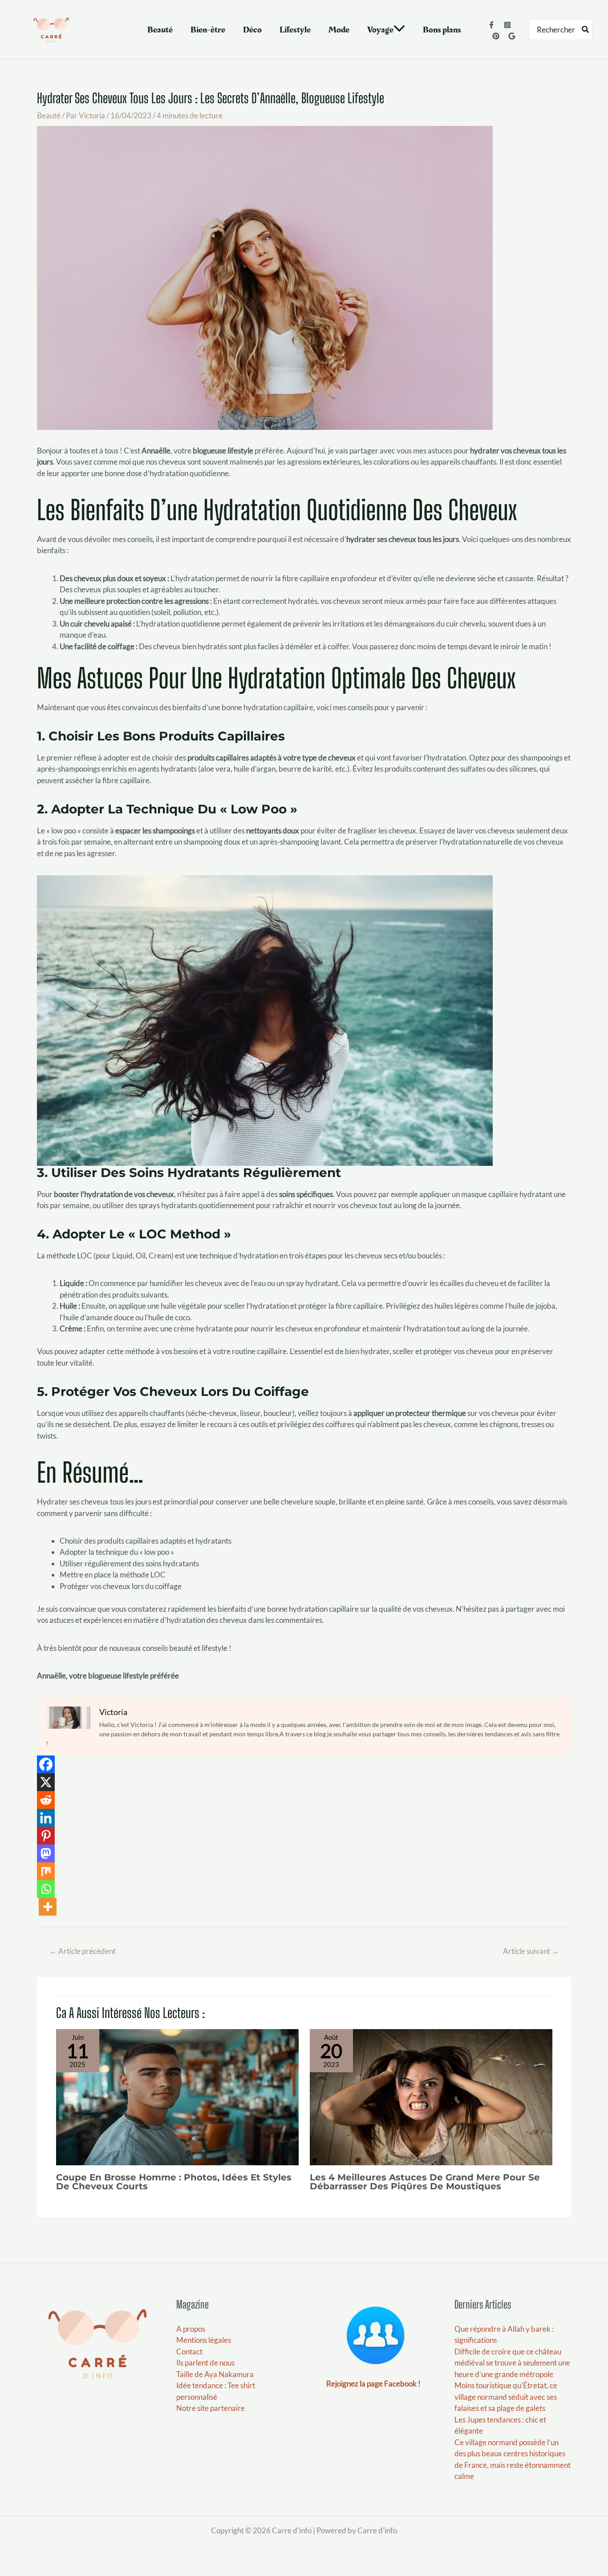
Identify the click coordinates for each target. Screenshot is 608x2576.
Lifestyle (295, 30)
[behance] (496, 36)
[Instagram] (507, 25)
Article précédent (83, 1951)
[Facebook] (491, 25)
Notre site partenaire (211, 2408)
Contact (189, 2352)
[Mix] (46, 1871)
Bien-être (208, 30)
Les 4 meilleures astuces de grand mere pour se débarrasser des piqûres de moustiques (425, 2182)
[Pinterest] (46, 1836)
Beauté (160, 30)
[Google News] (512, 36)
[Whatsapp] (46, 1889)
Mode (339, 30)
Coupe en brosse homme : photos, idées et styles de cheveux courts (174, 2182)
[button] (399, 30)
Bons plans (442, 30)
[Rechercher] (586, 30)
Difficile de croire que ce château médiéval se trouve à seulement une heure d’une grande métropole (512, 2363)
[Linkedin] (46, 1818)
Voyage (380, 30)
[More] (48, 1907)
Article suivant (531, 1951)
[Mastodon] (46, 1853)
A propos (191, 2329)
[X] (46, 1782)
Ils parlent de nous (205, 2363)
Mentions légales (204, 2340)
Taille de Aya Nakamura (215, 2374)
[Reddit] (46, 1800)
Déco (252, 30)
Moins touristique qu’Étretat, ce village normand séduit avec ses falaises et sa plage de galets (506, 2397)
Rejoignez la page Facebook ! (373, 2384)
